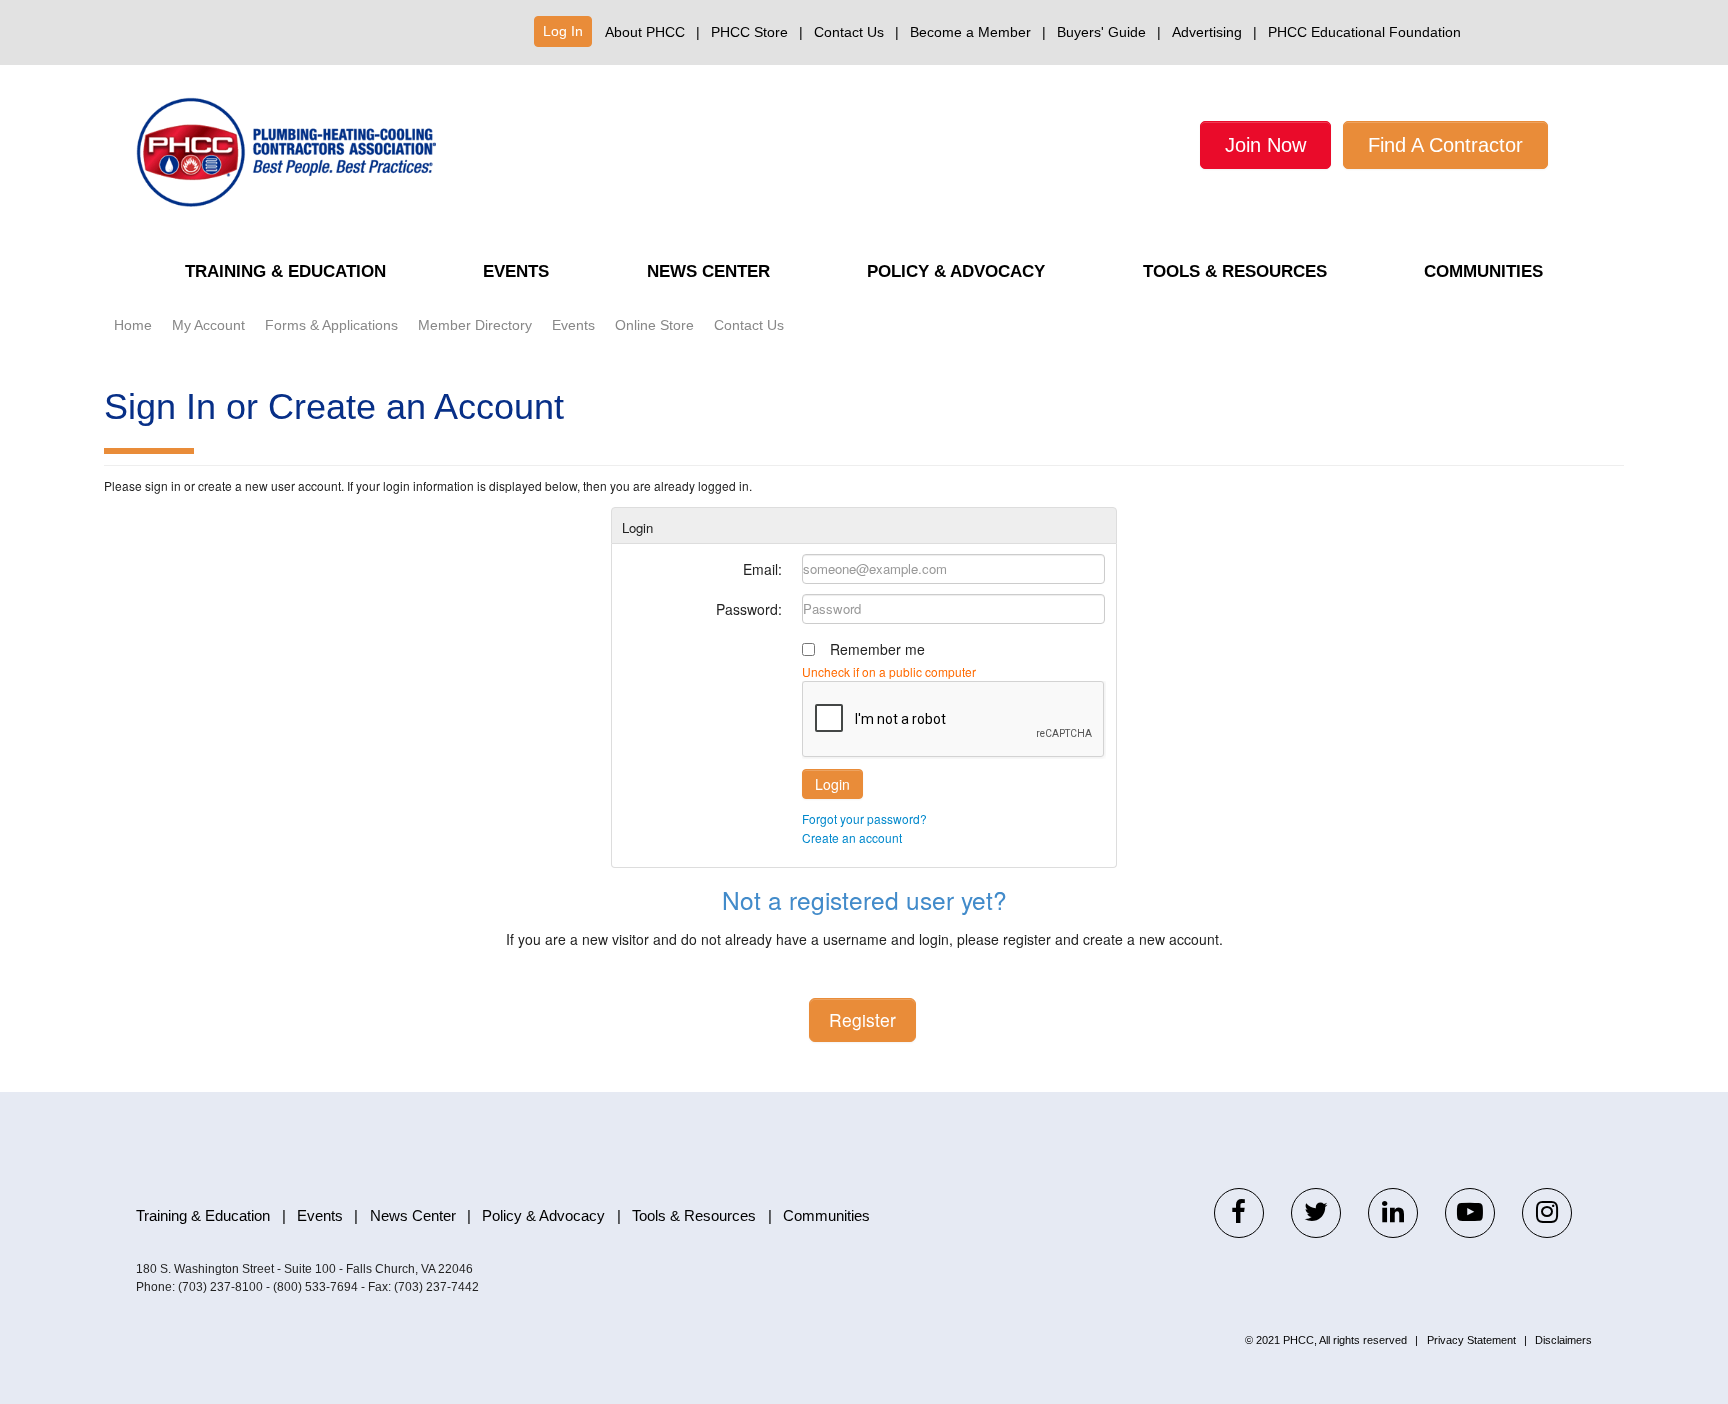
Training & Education (285, 271)
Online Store (654, 325)
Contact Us (849, 32)
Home (133, 325)
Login (832, 784)
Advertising (1207, 32)
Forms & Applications (331, 325)
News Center (708, 271)
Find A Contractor (1445, 145)
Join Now (1265, 145)
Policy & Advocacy (956, 271)
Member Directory (475, 325)
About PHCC (645, 32)
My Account (208, 325)
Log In (563, 31)
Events (516, 271)
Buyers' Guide (1101, 32)
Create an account (852, 837)
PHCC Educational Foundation (1364, 32)
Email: (762, 569)
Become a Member (970, 32)
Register (862, 1019)
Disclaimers (1563, 1340)
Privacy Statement (1471, 1340)
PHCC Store (749, 32)
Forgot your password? (864, 818)
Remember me (877, 649)
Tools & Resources (1235, 271)
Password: (749, 609)
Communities (1483, 271)
